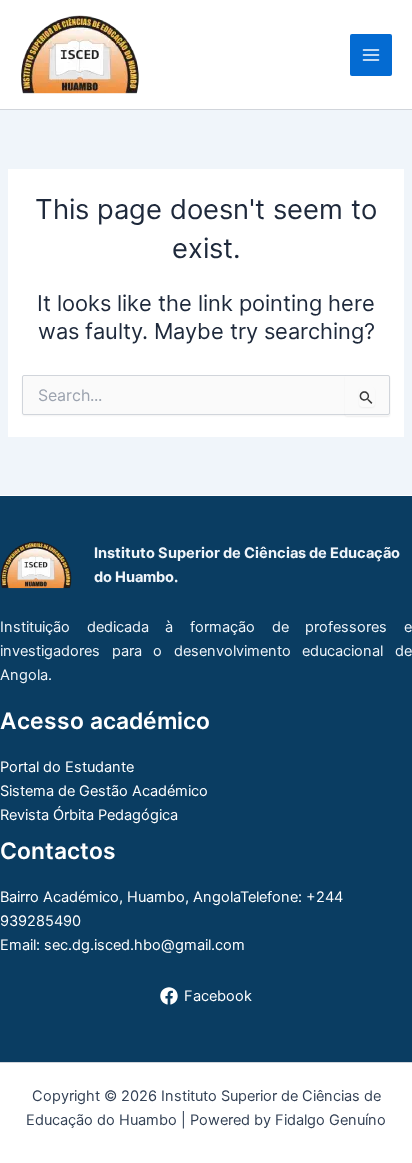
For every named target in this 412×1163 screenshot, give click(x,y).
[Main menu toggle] (371, 55)
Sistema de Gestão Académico (104, 791)
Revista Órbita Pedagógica (89, 815)
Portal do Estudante (67, 767)
